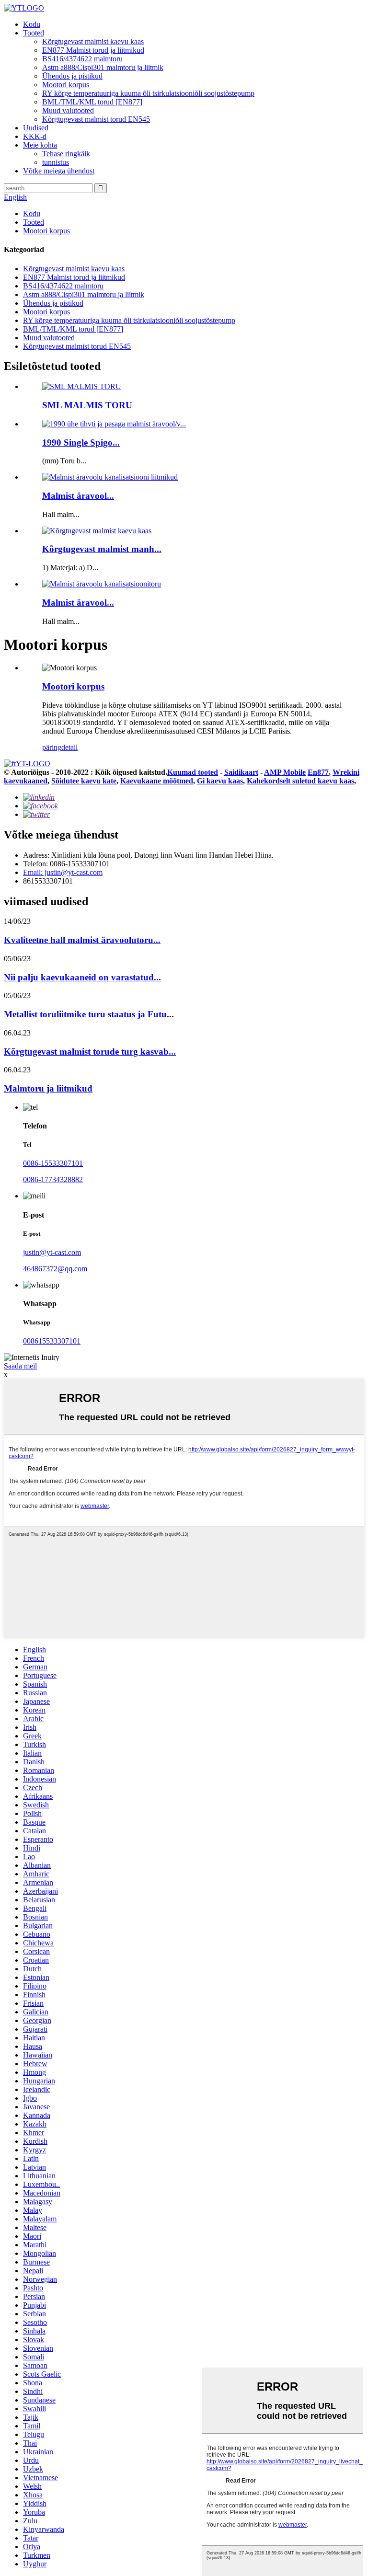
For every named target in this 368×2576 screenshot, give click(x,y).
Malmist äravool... (78, 496)
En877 (318, 772)
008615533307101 (52, 1341)
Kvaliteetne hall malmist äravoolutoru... (82, 940)
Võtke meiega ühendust (59, 171)
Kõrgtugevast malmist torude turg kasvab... (90, 1052)
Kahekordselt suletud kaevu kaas (300, 781)
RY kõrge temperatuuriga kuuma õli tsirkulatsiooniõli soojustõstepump (148, 93)
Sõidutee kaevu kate (84, 781)
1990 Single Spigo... (81, 443)
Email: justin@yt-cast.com (63, 872)
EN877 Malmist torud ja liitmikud (93, 50)
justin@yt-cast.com (52, 1252)
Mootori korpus (66, 85)
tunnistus (56, 162)
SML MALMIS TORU (87, 405)
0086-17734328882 (53, 1179)
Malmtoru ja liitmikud (48, 1088)
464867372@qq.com (55, 1269)
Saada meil (20, 1366)
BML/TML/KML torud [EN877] (92, 102)
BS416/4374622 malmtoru (82, 59)
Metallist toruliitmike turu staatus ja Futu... (89, 1014)
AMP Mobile (285, 772)
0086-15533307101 (53, 1163)
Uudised (36, 128)
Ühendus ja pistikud (72, 76)
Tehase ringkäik (66, 154)
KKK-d (35, 136)
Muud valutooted (68, 110)
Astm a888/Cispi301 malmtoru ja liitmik (103, 67)
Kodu (32, 24)
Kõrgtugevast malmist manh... (102, 549)
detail (69, 747)
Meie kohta (40, 145)
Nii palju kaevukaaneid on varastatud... (82, 977)
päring (52, 747)
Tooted (34, 33)
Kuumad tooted (193, 772)
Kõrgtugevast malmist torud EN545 (96, 119)
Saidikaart (241, 772)
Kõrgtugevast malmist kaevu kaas (93, 41)
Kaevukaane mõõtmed (157, 781)
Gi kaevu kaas (220, 781)
